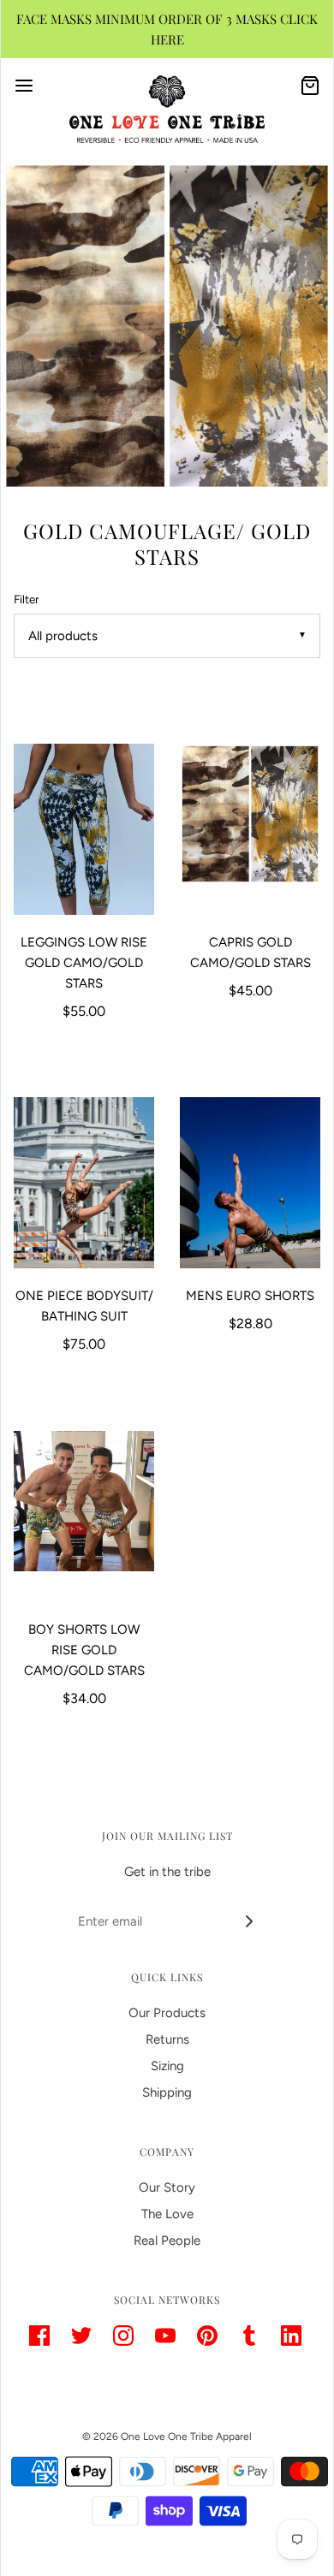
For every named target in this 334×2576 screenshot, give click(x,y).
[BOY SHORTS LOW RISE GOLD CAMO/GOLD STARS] (84, 1517)
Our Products (167, 2013)
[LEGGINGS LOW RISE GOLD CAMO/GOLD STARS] (84, 829)
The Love (167, 2214)
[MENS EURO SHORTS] (250, 1183)
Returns (167, 2039)
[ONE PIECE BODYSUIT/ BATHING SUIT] (84, 1183)
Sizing (167, 2066)
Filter (27, 599)
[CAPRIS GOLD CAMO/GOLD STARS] (250, 829)
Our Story (167, 2187)
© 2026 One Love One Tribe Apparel (167, 2437)
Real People (167, 2241)
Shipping (167, 2092)
